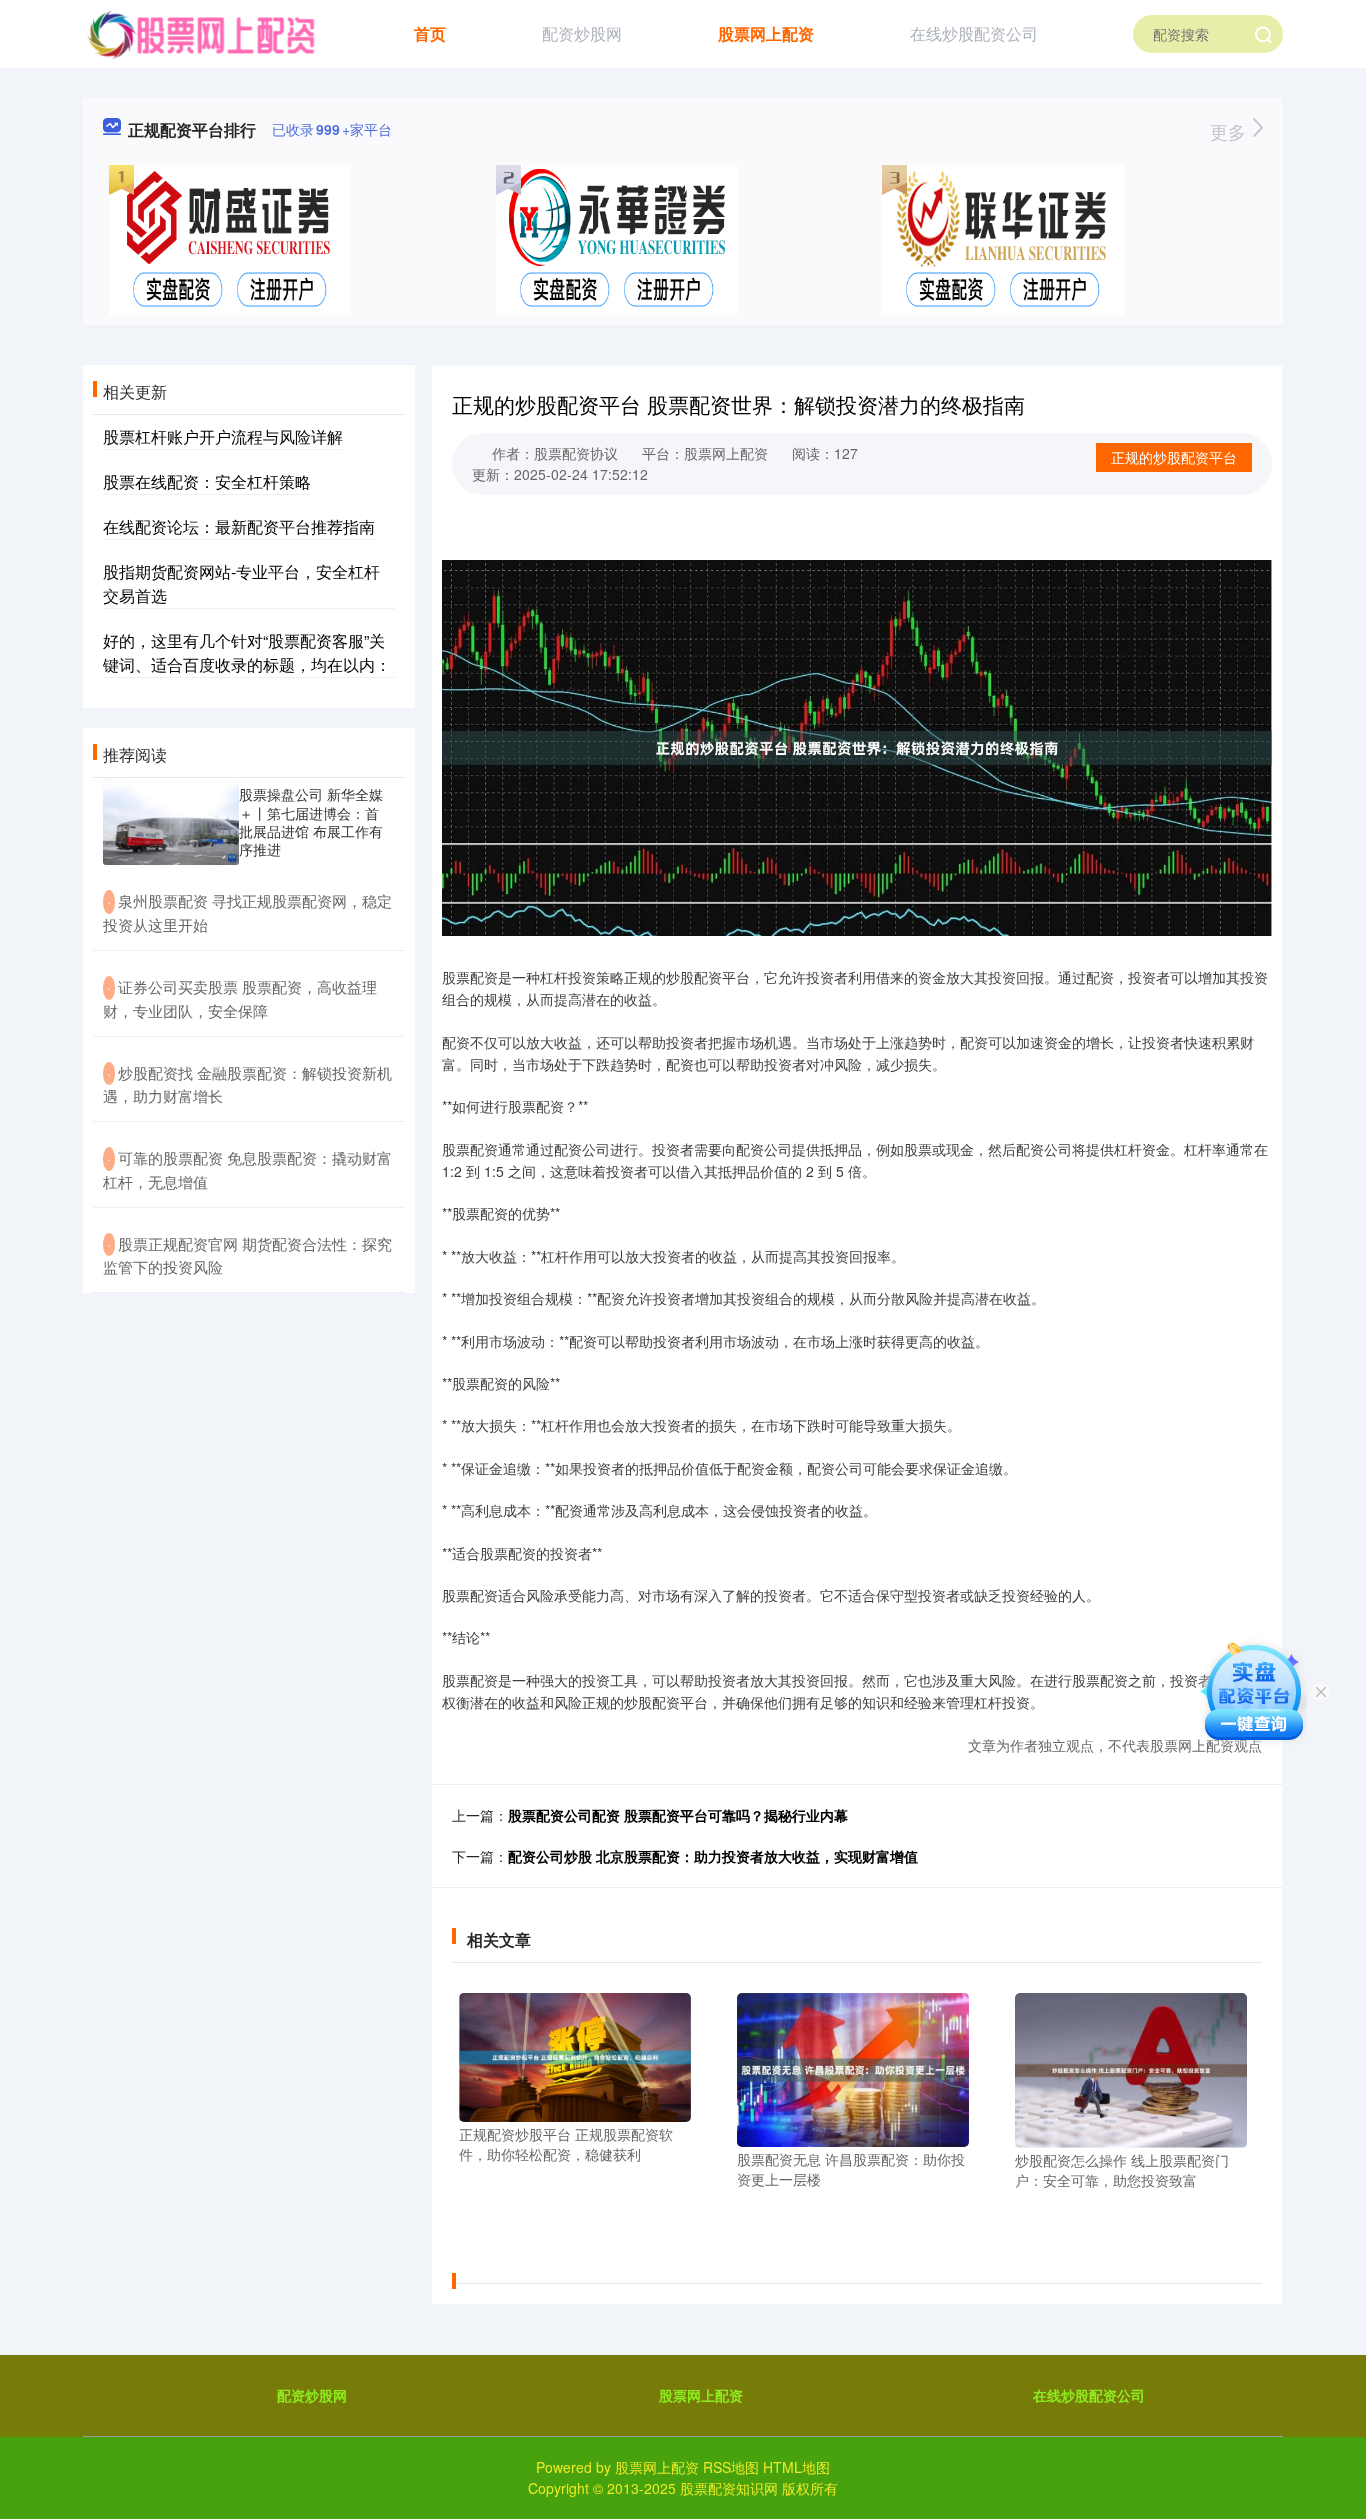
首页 (430, 33)
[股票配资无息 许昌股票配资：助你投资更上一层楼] (853, 2068)
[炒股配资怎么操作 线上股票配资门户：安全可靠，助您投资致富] (1131, 2068)
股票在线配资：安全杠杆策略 (207, 481)
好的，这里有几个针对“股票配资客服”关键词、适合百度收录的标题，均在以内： (247, 652)
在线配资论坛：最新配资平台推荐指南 (239, 526)
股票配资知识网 (729, 2488)
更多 (1230, 131)
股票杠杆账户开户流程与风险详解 (223, 436)
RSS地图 (731, 2467)
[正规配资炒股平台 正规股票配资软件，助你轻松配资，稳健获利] (575, 2055)
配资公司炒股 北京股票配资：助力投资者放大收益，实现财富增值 (713, 1856)
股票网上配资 (766, 33)
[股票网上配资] (200, 32)
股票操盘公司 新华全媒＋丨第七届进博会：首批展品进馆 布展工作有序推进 (311, 821)
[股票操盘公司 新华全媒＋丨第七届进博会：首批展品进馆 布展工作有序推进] (171, 821)
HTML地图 (796, 2467)
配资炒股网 (582, 33)
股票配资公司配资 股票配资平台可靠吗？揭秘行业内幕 (678, 1815)
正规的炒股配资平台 (1174, 457)
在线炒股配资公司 (974, 33)
